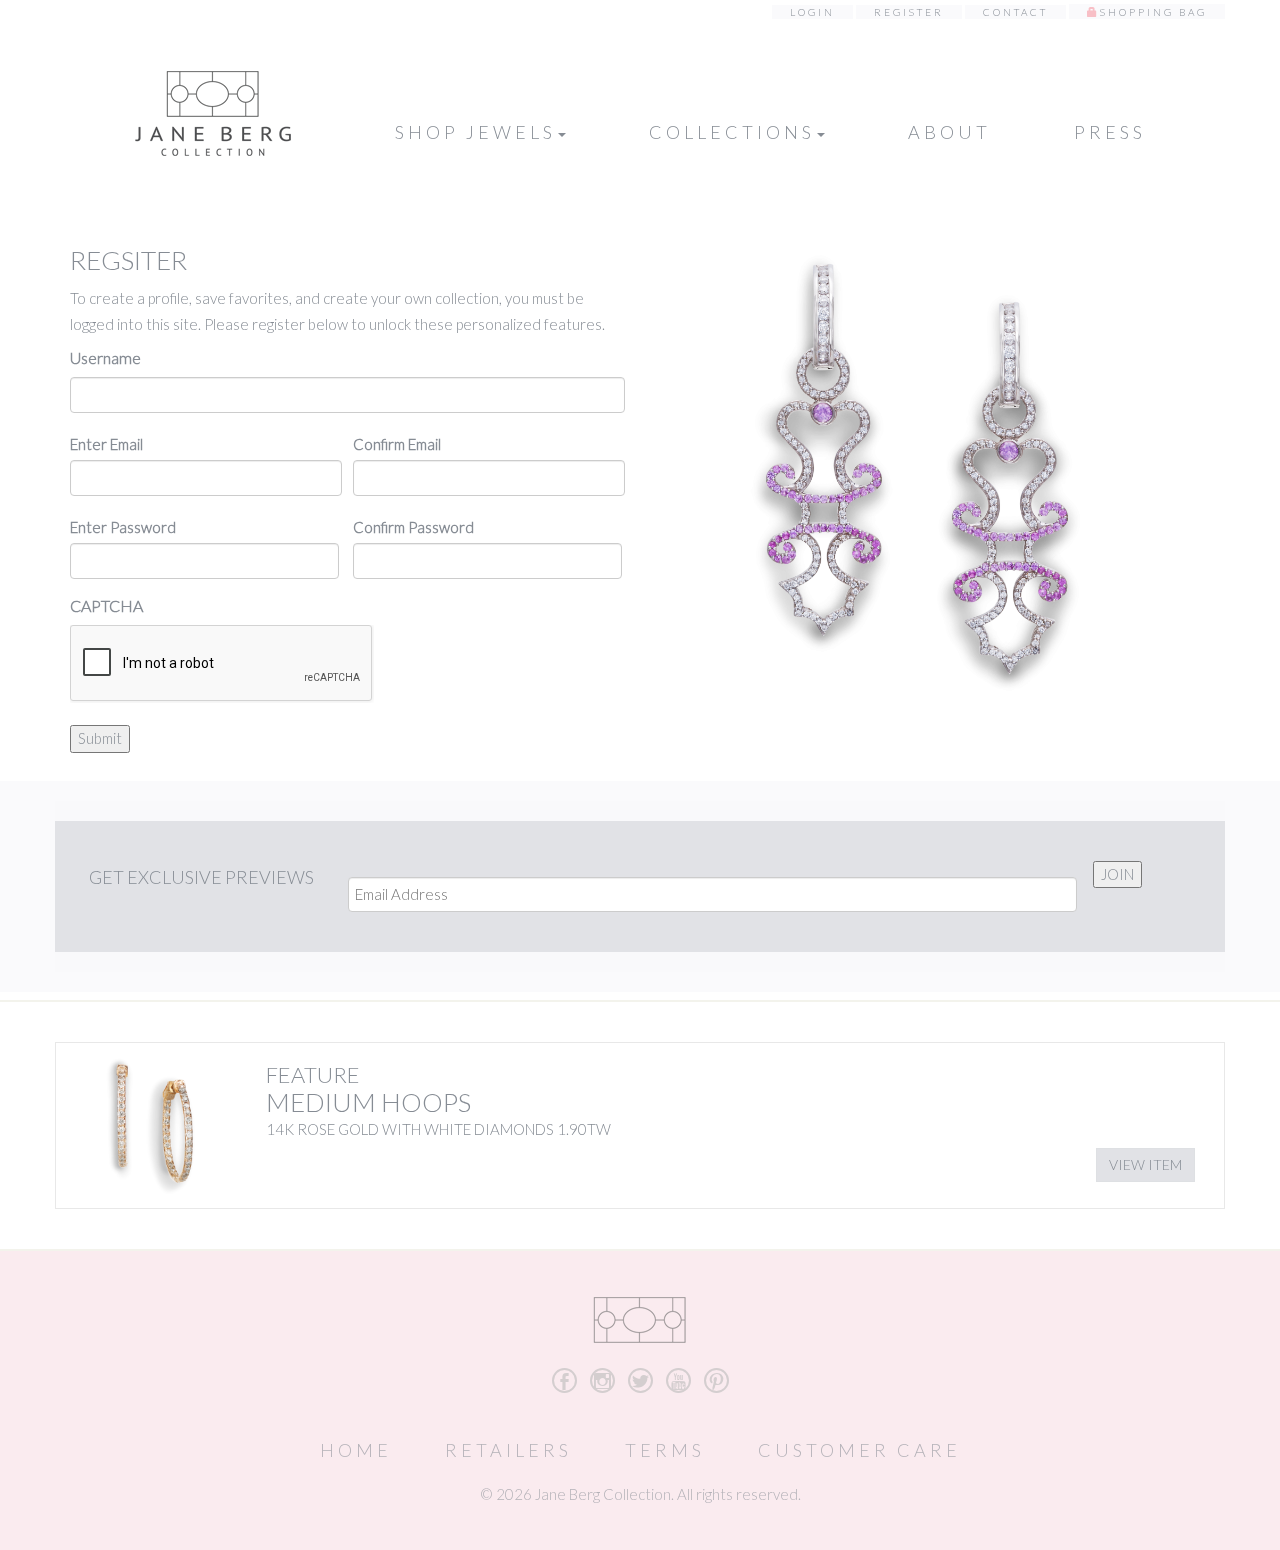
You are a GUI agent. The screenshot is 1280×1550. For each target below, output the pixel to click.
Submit (100, 738)
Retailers (508, 1450)
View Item (1145, 1164)
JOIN (1117, 874)
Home (356, 1450)
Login (812, 12)
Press (1110, 132)
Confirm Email (397, 444)
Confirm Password (413, 527)
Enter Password (123, 527)
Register (909, 12)
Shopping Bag (1153, 12)
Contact (1015, 12)
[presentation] (222, 664)
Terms (665, 1450)
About (949, 132)
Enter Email (106, 444)
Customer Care (859, 1450)
